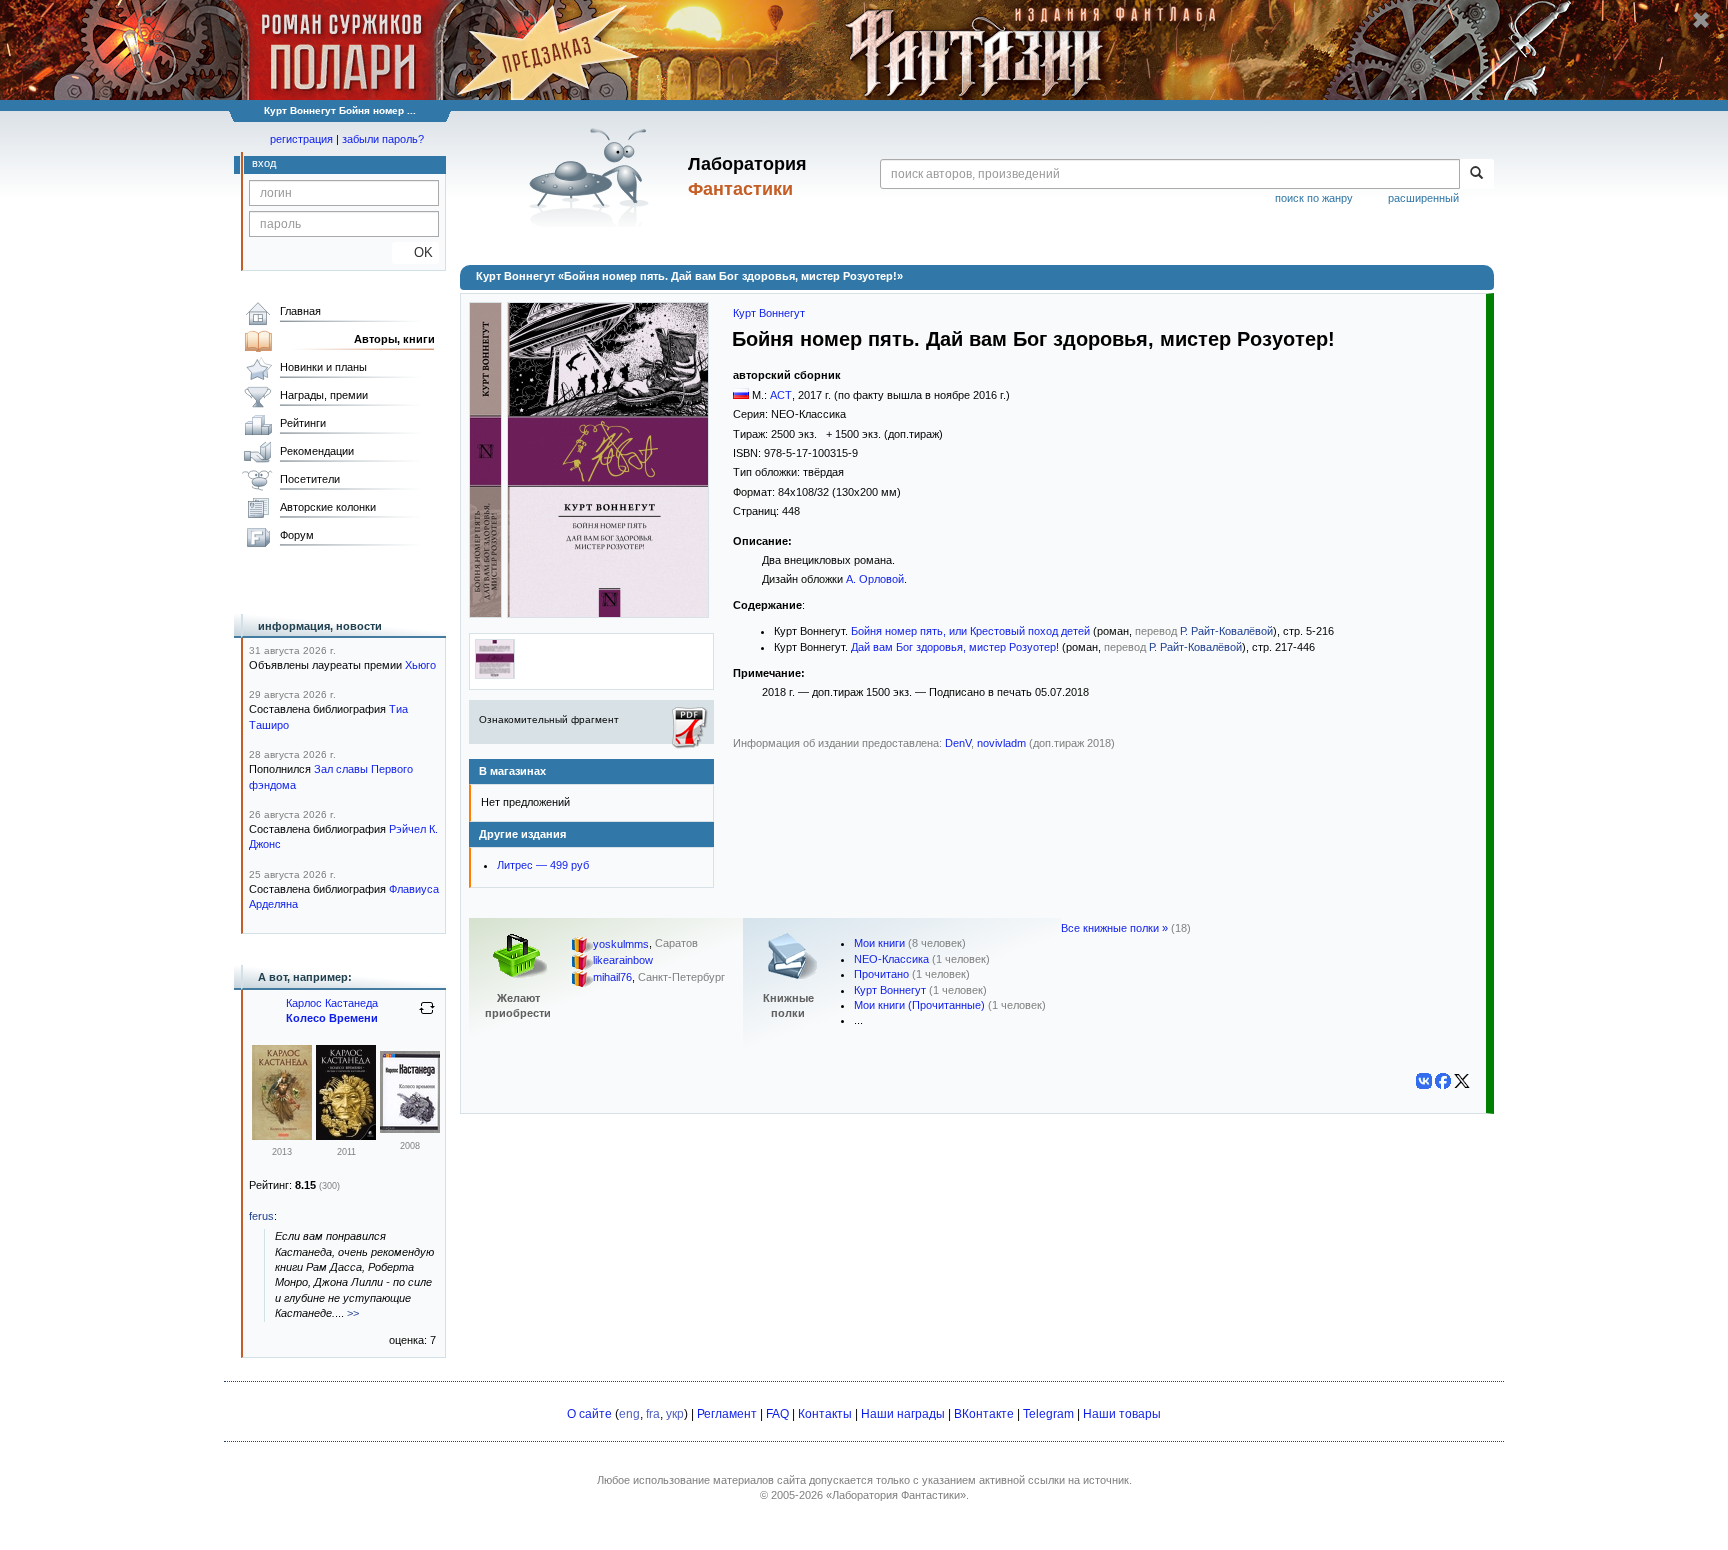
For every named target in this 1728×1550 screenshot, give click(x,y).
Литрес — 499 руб (543, 865)
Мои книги (879, 943)
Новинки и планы (323, 367)
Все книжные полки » (1114, 928)
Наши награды (903, 1414)
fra (653, 1414)
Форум (297, 535)
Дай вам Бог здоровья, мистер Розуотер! (955, 647)
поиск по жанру (1314, 198)
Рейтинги (303, 423)
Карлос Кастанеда (332, 1003)
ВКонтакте (984, 1414)
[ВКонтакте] (1424, 1081)
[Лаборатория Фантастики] (592, 177)
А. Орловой (875, 579)
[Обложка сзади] (495, 675)
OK (415, 252)
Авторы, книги (394, 339)
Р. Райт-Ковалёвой (1226, 631)
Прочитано (881, 974)
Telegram (1048, 1414)
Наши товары (1122, 1414)
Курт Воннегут (769, 313)
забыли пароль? (383, 139)
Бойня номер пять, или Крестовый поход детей (970, 631)
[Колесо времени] (282, 1136)
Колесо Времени (332, 1018)
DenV (958, 743)
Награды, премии (324, 395)
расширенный (1423, 198)
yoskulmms (621, 944)
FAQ (777, 1414)
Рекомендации (317, 451)
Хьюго (420, 665)
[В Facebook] (1443, 1081)
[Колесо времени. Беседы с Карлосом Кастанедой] (346, 1136)
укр (675, 1414)
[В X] (1462, 1081)
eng (629, 1414)
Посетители (310, 479)
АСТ (781, 395)
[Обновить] (427, 1016)
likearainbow (623, 961)
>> (353, 1313)
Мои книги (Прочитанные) (919, 1005)
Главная (300, 311)
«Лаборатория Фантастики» (896, 1495)
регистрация (301, 139)
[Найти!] (1476, 174)
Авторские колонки (328, 507)
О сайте (589, 1414)
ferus (261, 1216)
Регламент (727, 1414)
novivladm (1001, 743)
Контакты (825, 1414)
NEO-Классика (891, 959)
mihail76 (612, 978)
